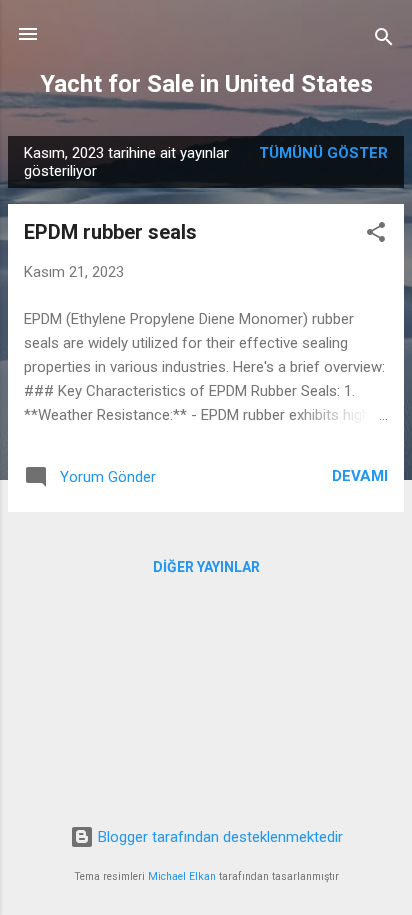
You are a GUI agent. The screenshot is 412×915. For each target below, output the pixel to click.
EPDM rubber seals (110, 232)
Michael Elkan (182, 876)
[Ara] (384, 40)
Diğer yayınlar (206, 567)
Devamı (360, 476)
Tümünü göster (323, 153)
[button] (376, 235)
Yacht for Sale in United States (206, 84)
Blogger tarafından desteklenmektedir (218, 837)
